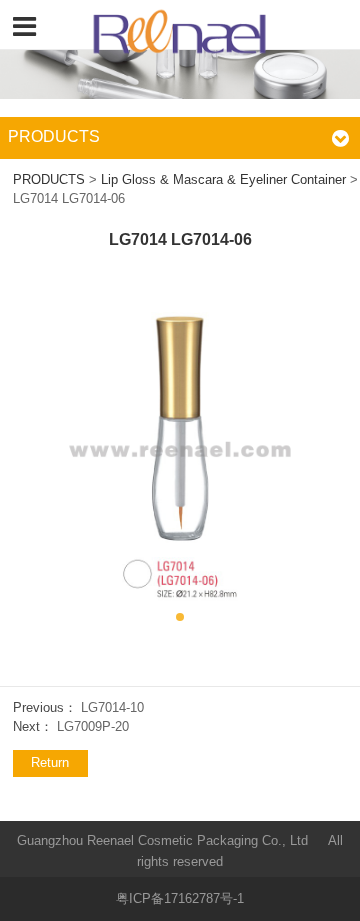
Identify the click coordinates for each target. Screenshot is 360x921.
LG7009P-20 (93, 727)
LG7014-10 (112, 708)
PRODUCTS (49, 180)
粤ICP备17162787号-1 (180, 899)
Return (50, 763)
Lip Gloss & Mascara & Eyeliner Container (223, 180)
